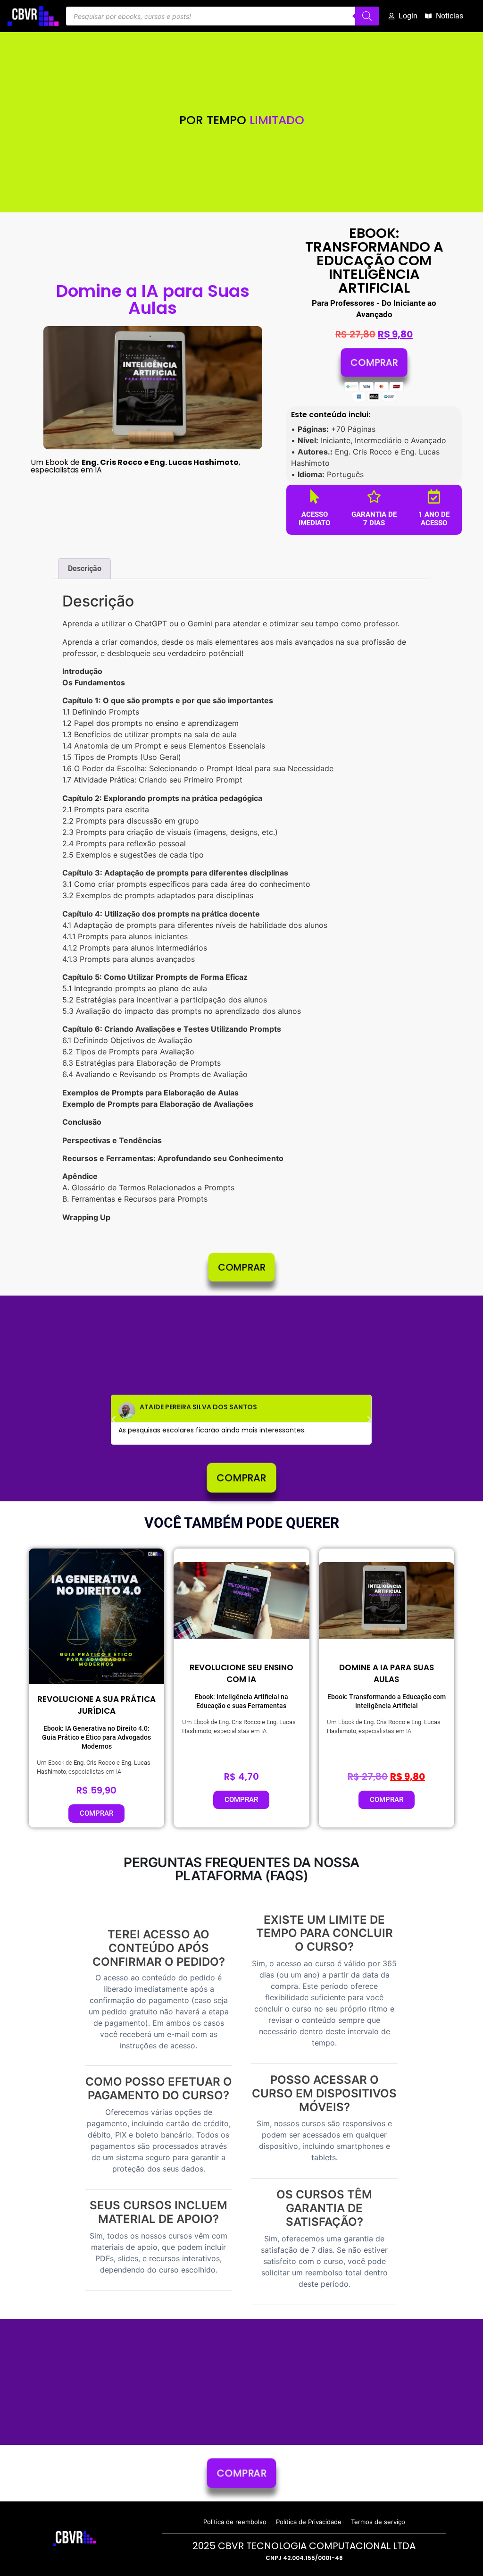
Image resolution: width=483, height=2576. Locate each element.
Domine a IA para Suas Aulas (387, 1673)
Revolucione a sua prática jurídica (96, 1705)
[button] (114, 1420)
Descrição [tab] (85, 568)
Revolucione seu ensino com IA (241, 1673)
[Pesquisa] (367, 16)
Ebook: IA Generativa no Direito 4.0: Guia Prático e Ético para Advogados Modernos (96, 1737)
